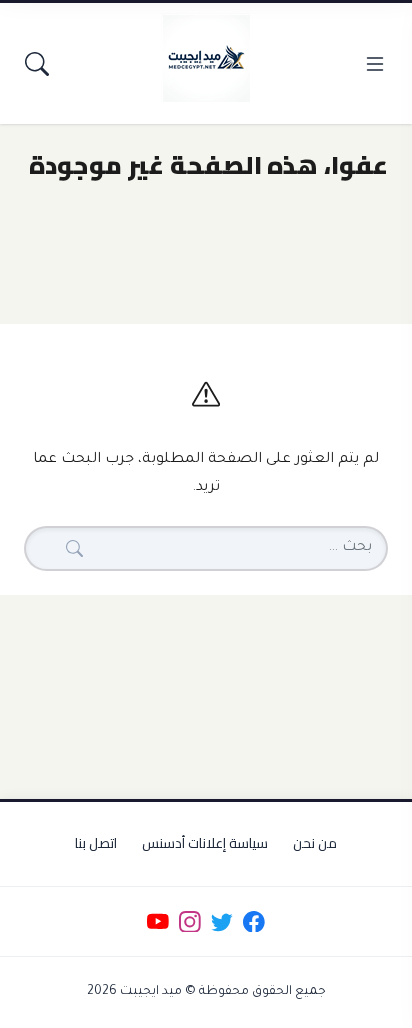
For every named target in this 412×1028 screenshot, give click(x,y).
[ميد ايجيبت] (206, 58)
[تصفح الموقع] (375, 64)
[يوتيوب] (157, 921)
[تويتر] (221, 921)
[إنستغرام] (189, 921)
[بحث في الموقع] (37, 64)
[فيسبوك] (254, 921)
